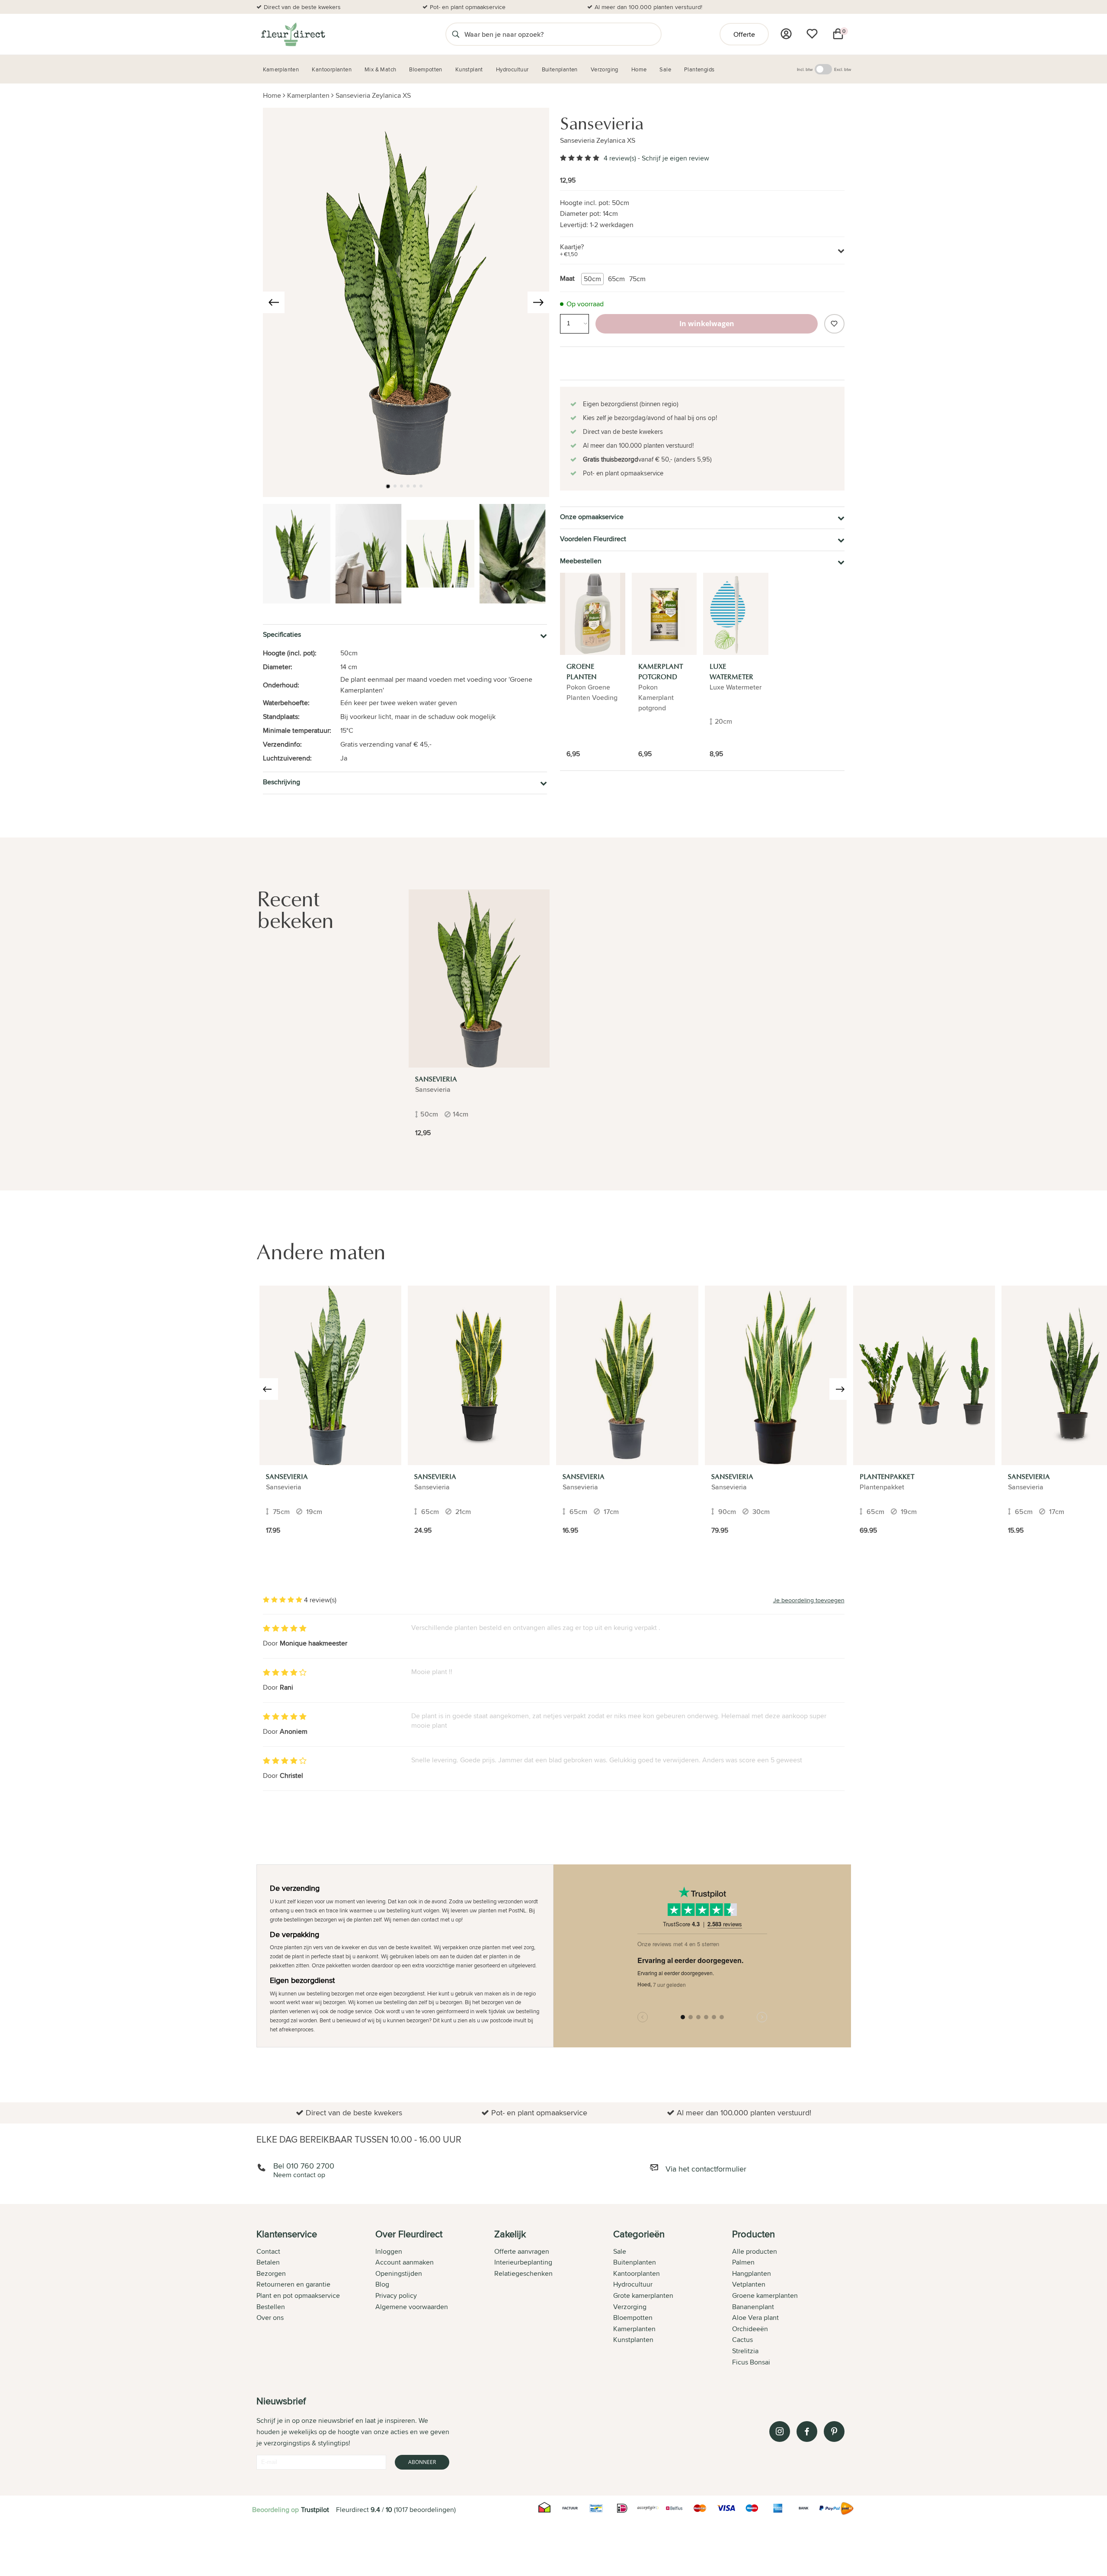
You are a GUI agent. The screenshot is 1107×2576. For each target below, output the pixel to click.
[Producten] (786, 34)
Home (272, 95)
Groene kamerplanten (765, 2295)
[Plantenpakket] (924, 1375)
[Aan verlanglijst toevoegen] (834, 324)
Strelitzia (745, 2351)
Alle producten (755, 2251)
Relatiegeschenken (523, 2273)
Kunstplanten (633, 2340)
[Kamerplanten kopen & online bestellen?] (293, 34)
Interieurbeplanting (523, 2262)
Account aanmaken (405, 2262)
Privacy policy (396, 2295)
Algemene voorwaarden (412, 2307)
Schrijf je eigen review (675, 158)
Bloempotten (633, 2318)
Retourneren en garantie (293, 2284)
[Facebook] (807, 2432)
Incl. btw (805, 69)
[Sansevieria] (479, 978)
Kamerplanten (308, 95)
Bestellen (271, 2307)
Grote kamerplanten (643, 2295)
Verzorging (630, 2307)
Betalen (268, 2262)
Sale (620, 2251)
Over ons (270, 2318)
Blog (382, 2284)
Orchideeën (750, 2329)
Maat (567, 278)
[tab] (316, 2299)
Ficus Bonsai (751, 2362)
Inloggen (389, 2251)
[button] (388, 486)
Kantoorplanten (637, 2273)
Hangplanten (752, 2273)
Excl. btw (843, 69)
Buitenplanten (635, 2262)
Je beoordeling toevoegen (809, 1600)
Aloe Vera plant (755, 2318)
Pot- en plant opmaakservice (468, 7)
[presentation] (274, 302)
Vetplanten (749, 2284)
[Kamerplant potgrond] (664, 614)
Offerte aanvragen (522, 2251)
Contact (268, 2251)
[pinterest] (834, 2432)
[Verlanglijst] (812, 34)
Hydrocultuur (633, 2284)
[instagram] (780, 2432)
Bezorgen (271, 2273)
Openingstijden (399, 2273)
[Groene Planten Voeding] (593, 614)
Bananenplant (753, 2307)
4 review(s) (620, 158)
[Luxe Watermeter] (736, 614)
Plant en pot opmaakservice (298, 2295)
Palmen (743, 2262)
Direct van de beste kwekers (302, 7)
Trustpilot (315, 2510)
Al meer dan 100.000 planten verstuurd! (648, 7)
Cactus (742, 2340)
